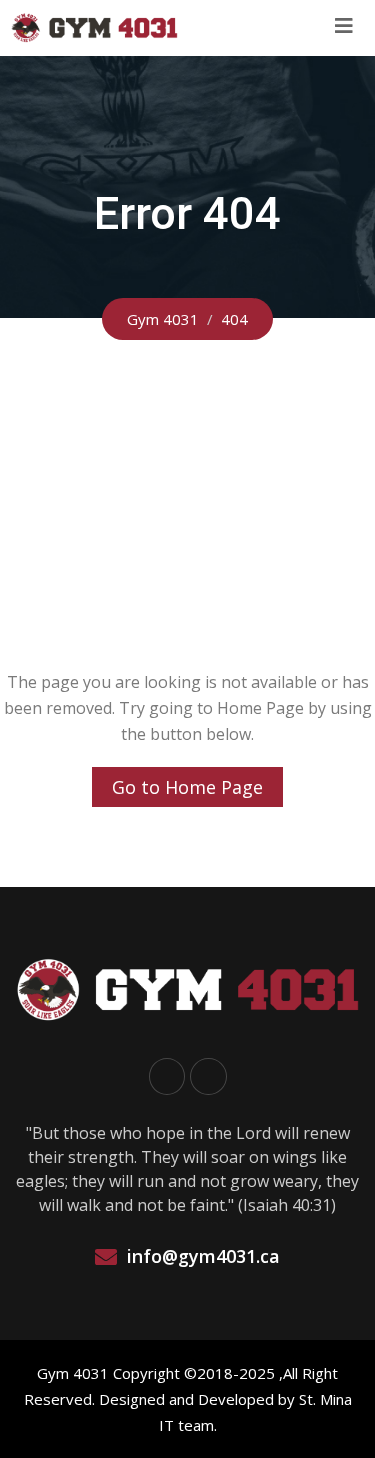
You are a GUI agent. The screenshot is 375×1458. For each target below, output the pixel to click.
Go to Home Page (187, 787)
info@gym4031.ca (203, 1256)
